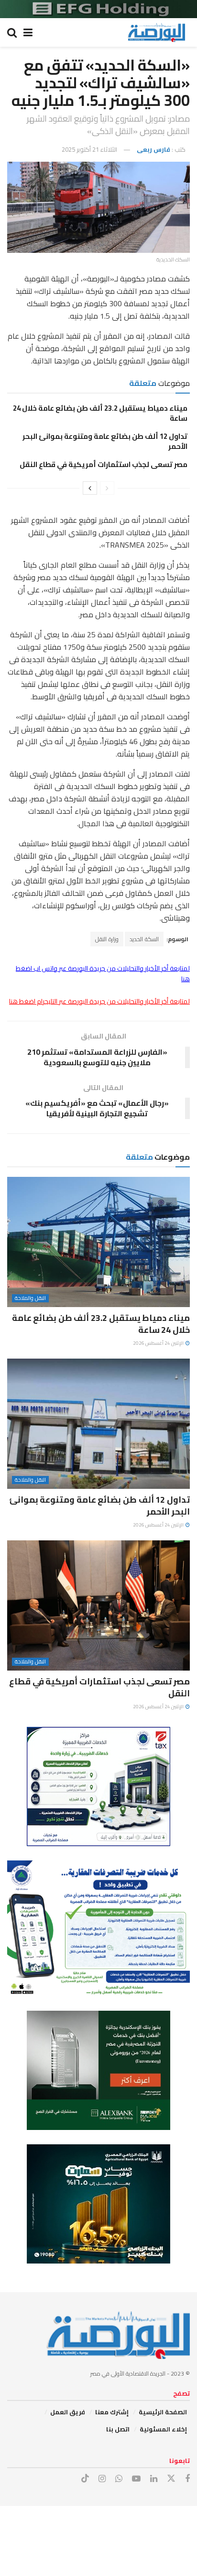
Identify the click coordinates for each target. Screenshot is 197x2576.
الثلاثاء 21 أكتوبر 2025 (89, 149)
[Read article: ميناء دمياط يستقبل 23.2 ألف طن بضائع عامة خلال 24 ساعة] (98, 1242)
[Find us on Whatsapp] (119, 2479)
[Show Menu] (28, 32)
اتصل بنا (118, 2429)
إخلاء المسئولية (163, 2429)
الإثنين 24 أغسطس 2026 (159, 1343)
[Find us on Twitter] (171, 2479)
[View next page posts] (90, 488)
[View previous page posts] (107, 488)
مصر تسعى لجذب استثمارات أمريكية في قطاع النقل (104, 464)
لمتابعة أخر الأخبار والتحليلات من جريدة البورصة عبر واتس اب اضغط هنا (103, 974)
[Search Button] (12, 32)
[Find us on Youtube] (136, 2479)
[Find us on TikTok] (85, 2479)
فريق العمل (68, 2412)
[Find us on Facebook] (187, 2479)
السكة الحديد (144, 939)
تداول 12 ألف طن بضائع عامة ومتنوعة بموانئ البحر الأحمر (105, 441)
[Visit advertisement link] (98, 9)
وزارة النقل (107, 939)
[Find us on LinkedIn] (154, 2479)
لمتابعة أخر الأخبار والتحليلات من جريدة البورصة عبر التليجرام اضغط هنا (99, 1001)
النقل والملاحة (30, 1298)
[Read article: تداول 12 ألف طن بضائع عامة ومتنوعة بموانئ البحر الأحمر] (98, 1424)
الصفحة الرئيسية (163, 2412)
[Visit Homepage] (156, 32)
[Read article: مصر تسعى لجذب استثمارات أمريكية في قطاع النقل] (98, 1605)
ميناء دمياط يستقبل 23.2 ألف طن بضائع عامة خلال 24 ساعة (100, 413)
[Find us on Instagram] (102, 2479)
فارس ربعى (153, 149)
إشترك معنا (112, 2412)
